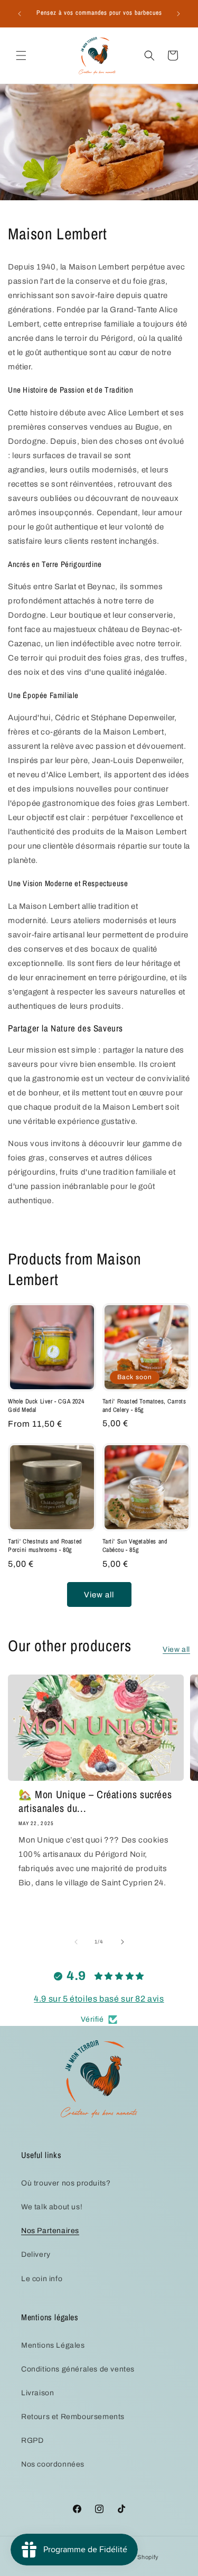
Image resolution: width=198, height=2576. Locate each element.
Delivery (36, 2254)
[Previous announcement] (20, 14)
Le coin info (42, 2279)
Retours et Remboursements (73, 2417)
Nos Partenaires (50, 2231)
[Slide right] (122, 1942)
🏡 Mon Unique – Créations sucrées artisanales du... (95, 1801)
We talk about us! (52, 2207)
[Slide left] (76, 1942)
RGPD (32, 2440)
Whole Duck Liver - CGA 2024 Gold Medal (46, 1406)
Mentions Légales (53, 2345)
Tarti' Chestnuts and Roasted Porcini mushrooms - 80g (45, 1546)
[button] (21, 55)
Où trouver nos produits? (66, 2183)
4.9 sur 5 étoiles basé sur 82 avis (99, 1999)
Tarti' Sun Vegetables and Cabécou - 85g (135, 1546)
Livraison (37, 2393)
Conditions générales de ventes (78, 2369)
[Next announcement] (178, 14)
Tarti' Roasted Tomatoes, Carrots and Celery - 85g (144, 1406)
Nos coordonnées (53, 2464)
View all (99, 1595)
